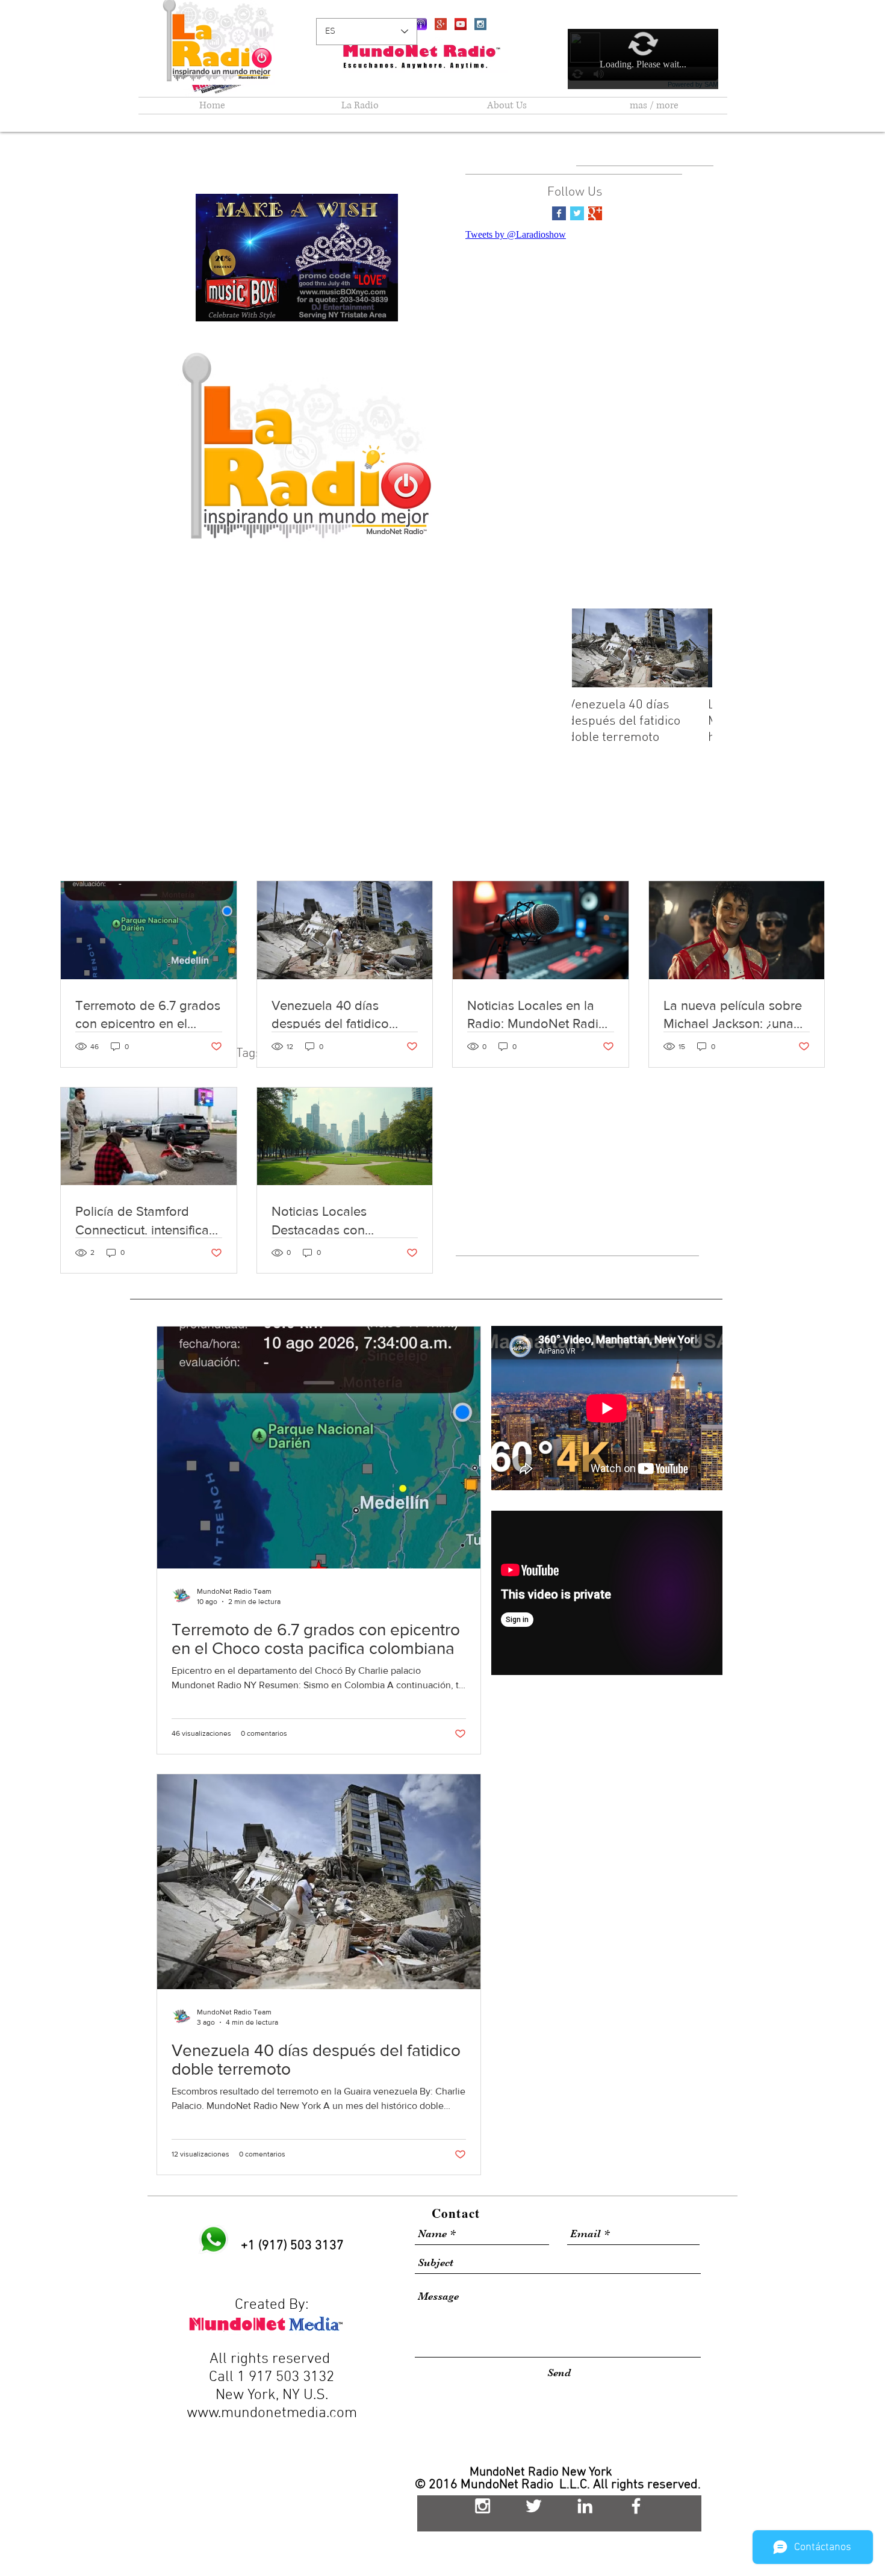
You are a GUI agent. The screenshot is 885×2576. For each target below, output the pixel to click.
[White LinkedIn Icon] (585, 2506)
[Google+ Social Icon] (441, 24)
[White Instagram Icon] (483, 2506)
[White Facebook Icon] (636, 2506)
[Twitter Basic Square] (577, 213)
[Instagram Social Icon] (480, 24)
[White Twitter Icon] (534, 2506)
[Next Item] (693, 648)
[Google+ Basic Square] (595, 213)
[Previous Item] (591, 648)
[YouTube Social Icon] (461, 24)
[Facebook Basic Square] (559, 213)
